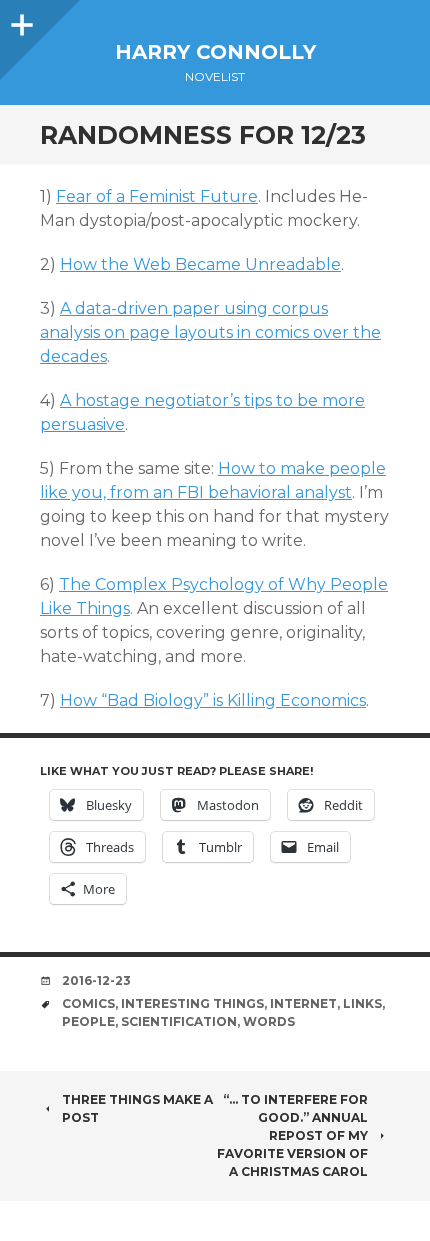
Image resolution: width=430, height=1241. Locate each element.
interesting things (192, 1003)
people (88, 1021)
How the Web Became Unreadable (200, 264)
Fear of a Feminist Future (157, 196)
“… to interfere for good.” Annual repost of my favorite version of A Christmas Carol (292, 1135)
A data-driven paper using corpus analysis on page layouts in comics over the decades (210, 332)
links (362, 1003)
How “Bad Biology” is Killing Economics (213, 700)
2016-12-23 (96, 980)
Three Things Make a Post (137, 1108)
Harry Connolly (215, 52)
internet (303, 1003)
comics (88, 1003)
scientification (179, 1021)
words (269, 1021)
